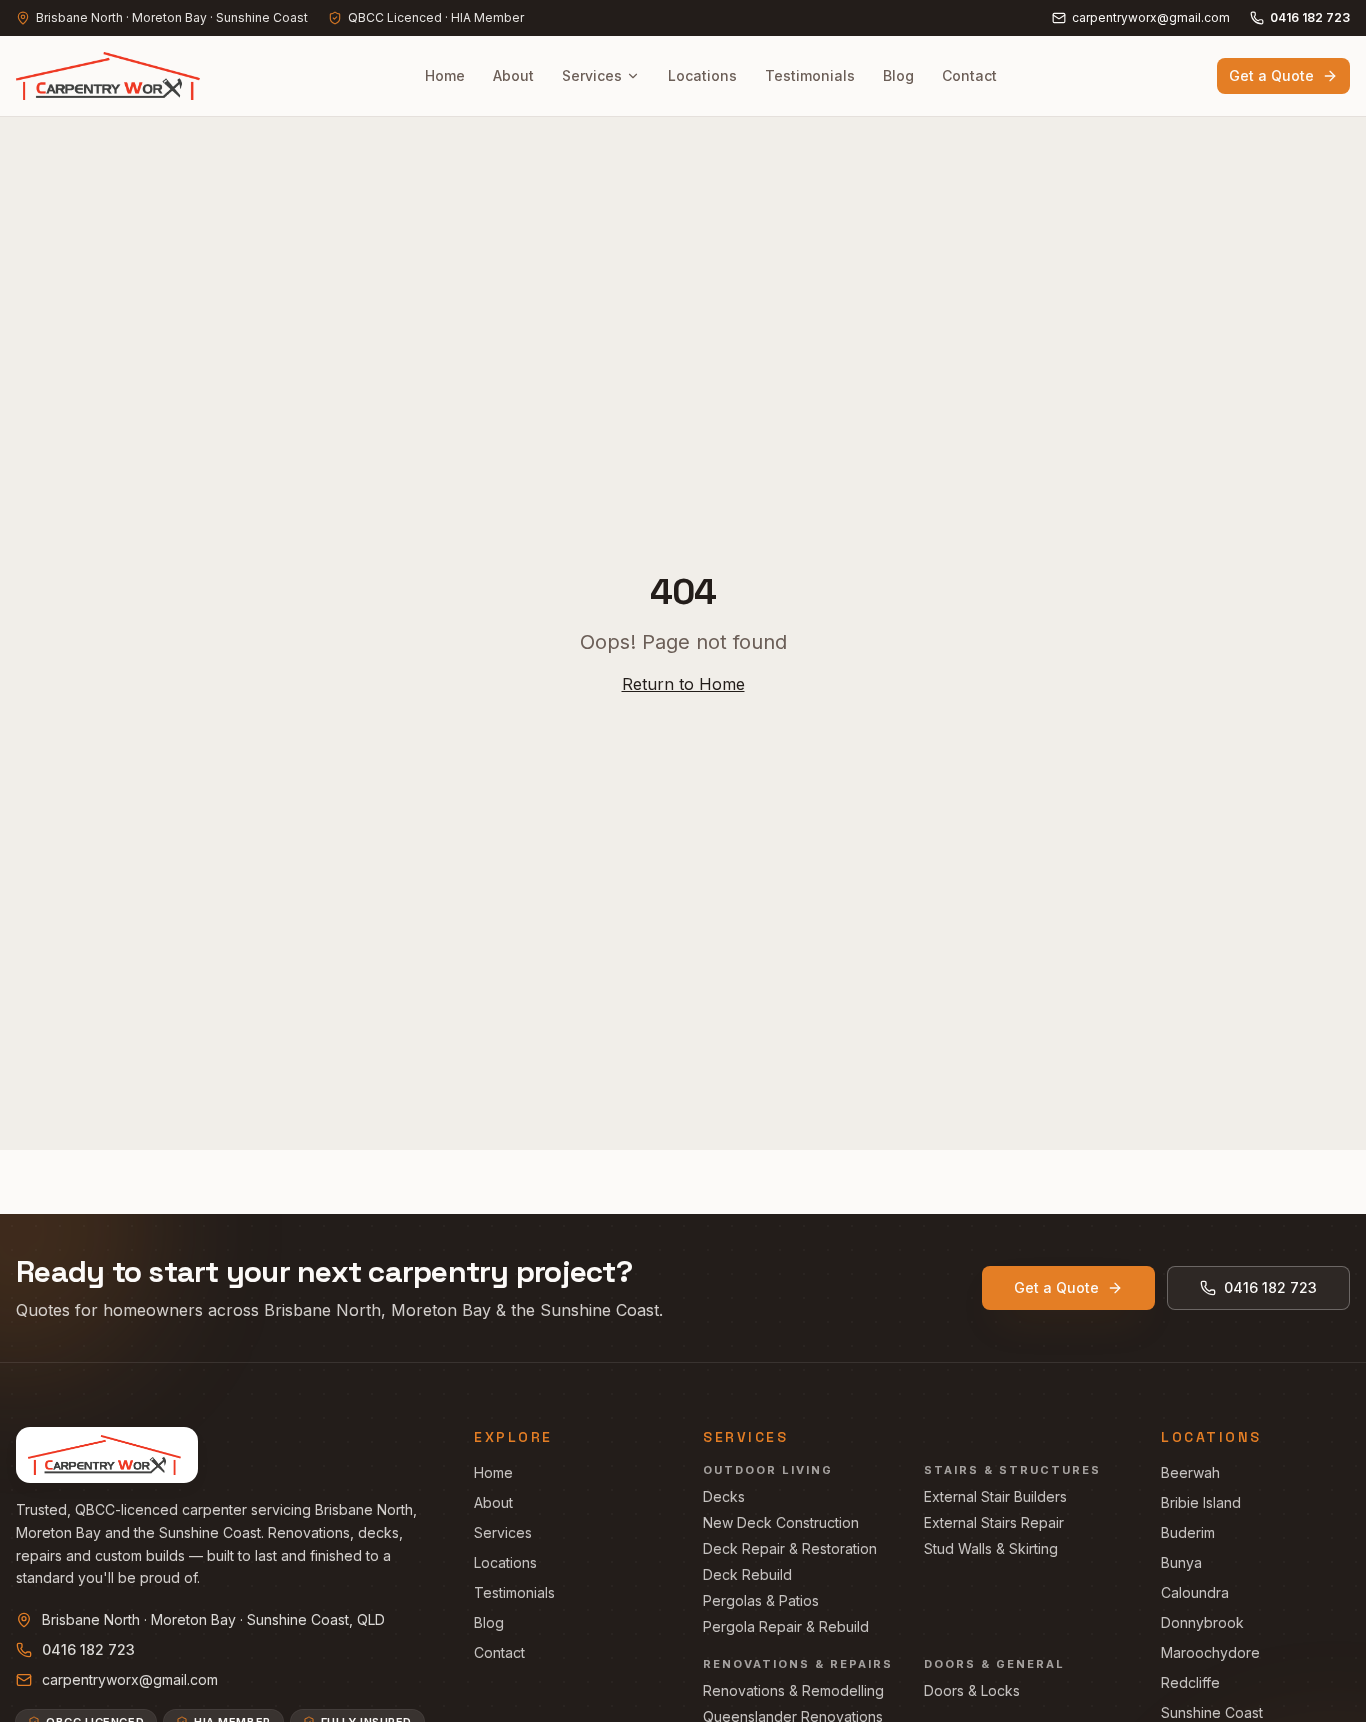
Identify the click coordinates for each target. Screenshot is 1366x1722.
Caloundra (1195, 1592)
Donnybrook (1202, 1622)
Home (445, 75)
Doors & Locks (972, 1690)
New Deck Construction (781, 1522)
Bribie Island (1201, 1502)
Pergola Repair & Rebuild (786, 1626)
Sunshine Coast (1212, 1712)
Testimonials (810, 75)
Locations (702, 75)
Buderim (1188, 1532)
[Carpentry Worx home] (111, 76)
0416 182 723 (1310, 17)
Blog (898, 75)
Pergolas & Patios (761, 1600)
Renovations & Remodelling (793, 1690)
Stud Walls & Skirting (991, 1548)
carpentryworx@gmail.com (1151, 17)
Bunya (1181, 1562)
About (513, 75)
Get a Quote (1271, 75)
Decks (724, 1496)
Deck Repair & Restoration (790, 1548)
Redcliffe (1190, 1682)
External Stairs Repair (994, 1522)
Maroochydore (1210, 1652)
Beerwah (1190, 1472)
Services (592, 75)
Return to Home (683, 684)
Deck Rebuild (747, 1574)
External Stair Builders (995, 1496)
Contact (969, 75)
